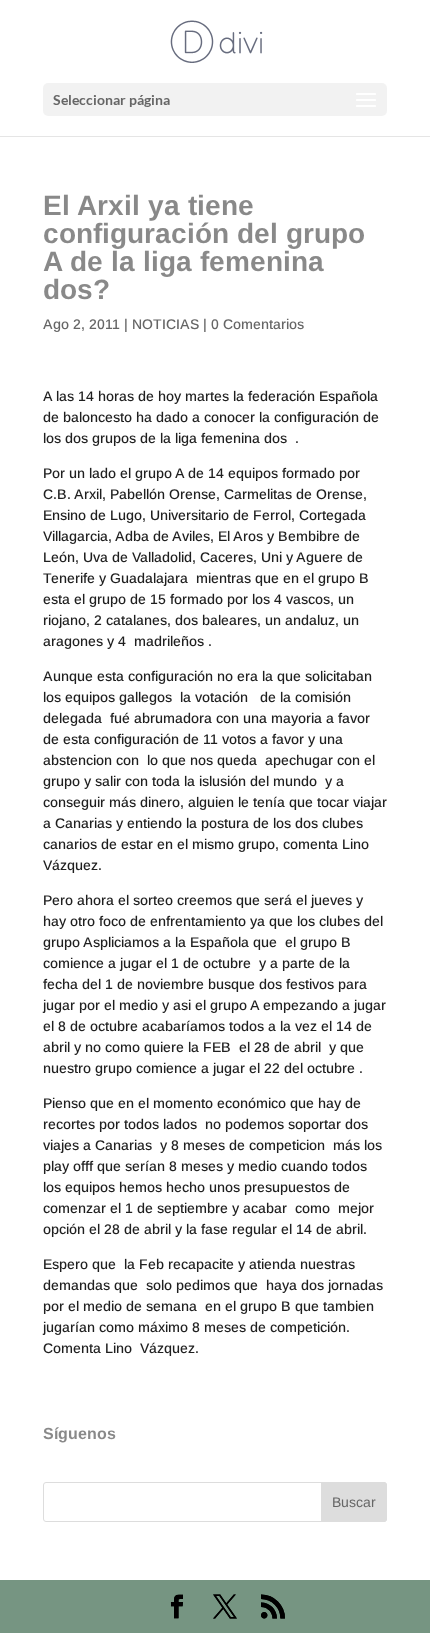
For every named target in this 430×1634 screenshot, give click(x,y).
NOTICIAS (165, 324)
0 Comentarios (257, 324)
